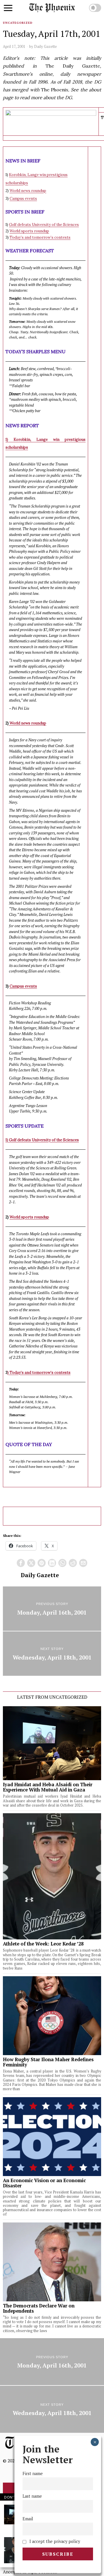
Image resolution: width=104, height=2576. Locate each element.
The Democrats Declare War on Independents (39, 2308)
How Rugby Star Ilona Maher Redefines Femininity (48, 2062)
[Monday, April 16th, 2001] (52, 1609)
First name (33, 2473)
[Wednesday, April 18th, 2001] (52, 1654)
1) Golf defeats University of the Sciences (42, 1140)
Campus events (23, 199)
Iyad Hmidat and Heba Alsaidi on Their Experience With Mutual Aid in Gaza (48, 1787)
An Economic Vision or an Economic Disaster (44, 2183)
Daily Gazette (45, 46)
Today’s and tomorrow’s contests (40, 237)
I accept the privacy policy (54, 2541)
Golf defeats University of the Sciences (44, 225)
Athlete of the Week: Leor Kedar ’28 (43, 1944)
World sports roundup (29, 231)
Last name (32, 2496)
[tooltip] (21, 1563)
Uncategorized (18, 23)
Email (28, 2519)
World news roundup (28, 191)
